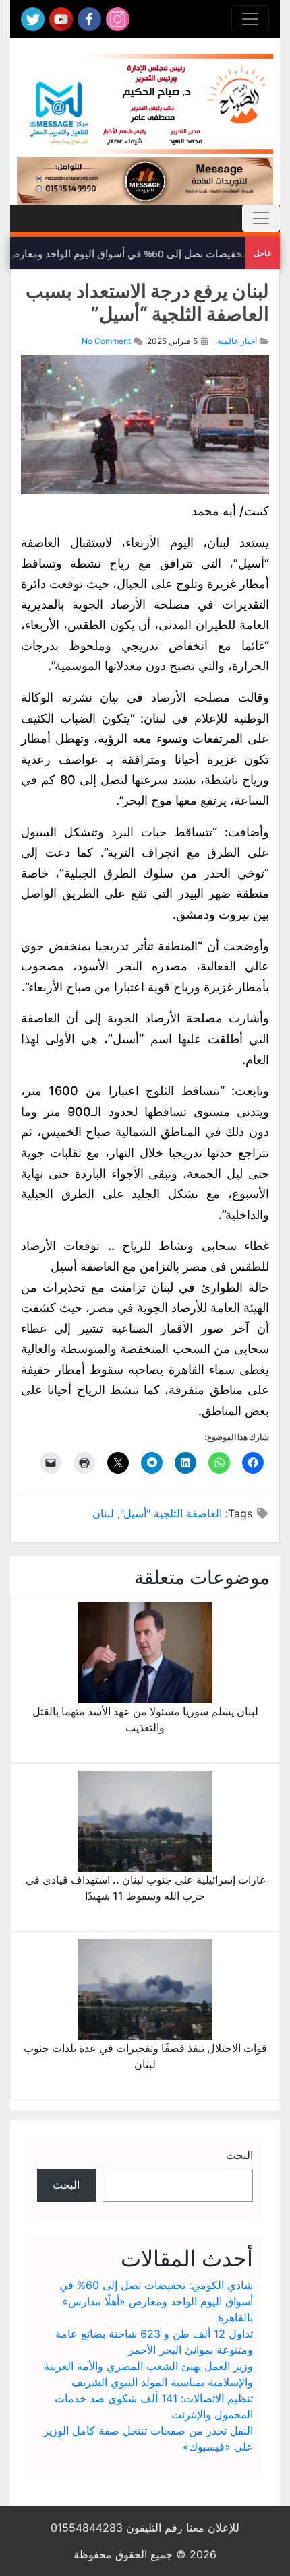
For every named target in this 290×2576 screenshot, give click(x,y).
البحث (239, 2155)
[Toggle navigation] (250, 19)
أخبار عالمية (237, 341)
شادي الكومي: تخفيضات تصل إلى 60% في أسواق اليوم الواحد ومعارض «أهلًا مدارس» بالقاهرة (156, 2301)
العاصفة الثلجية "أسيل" (171, 1513)
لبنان (103, 1513)
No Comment (106, 341)
